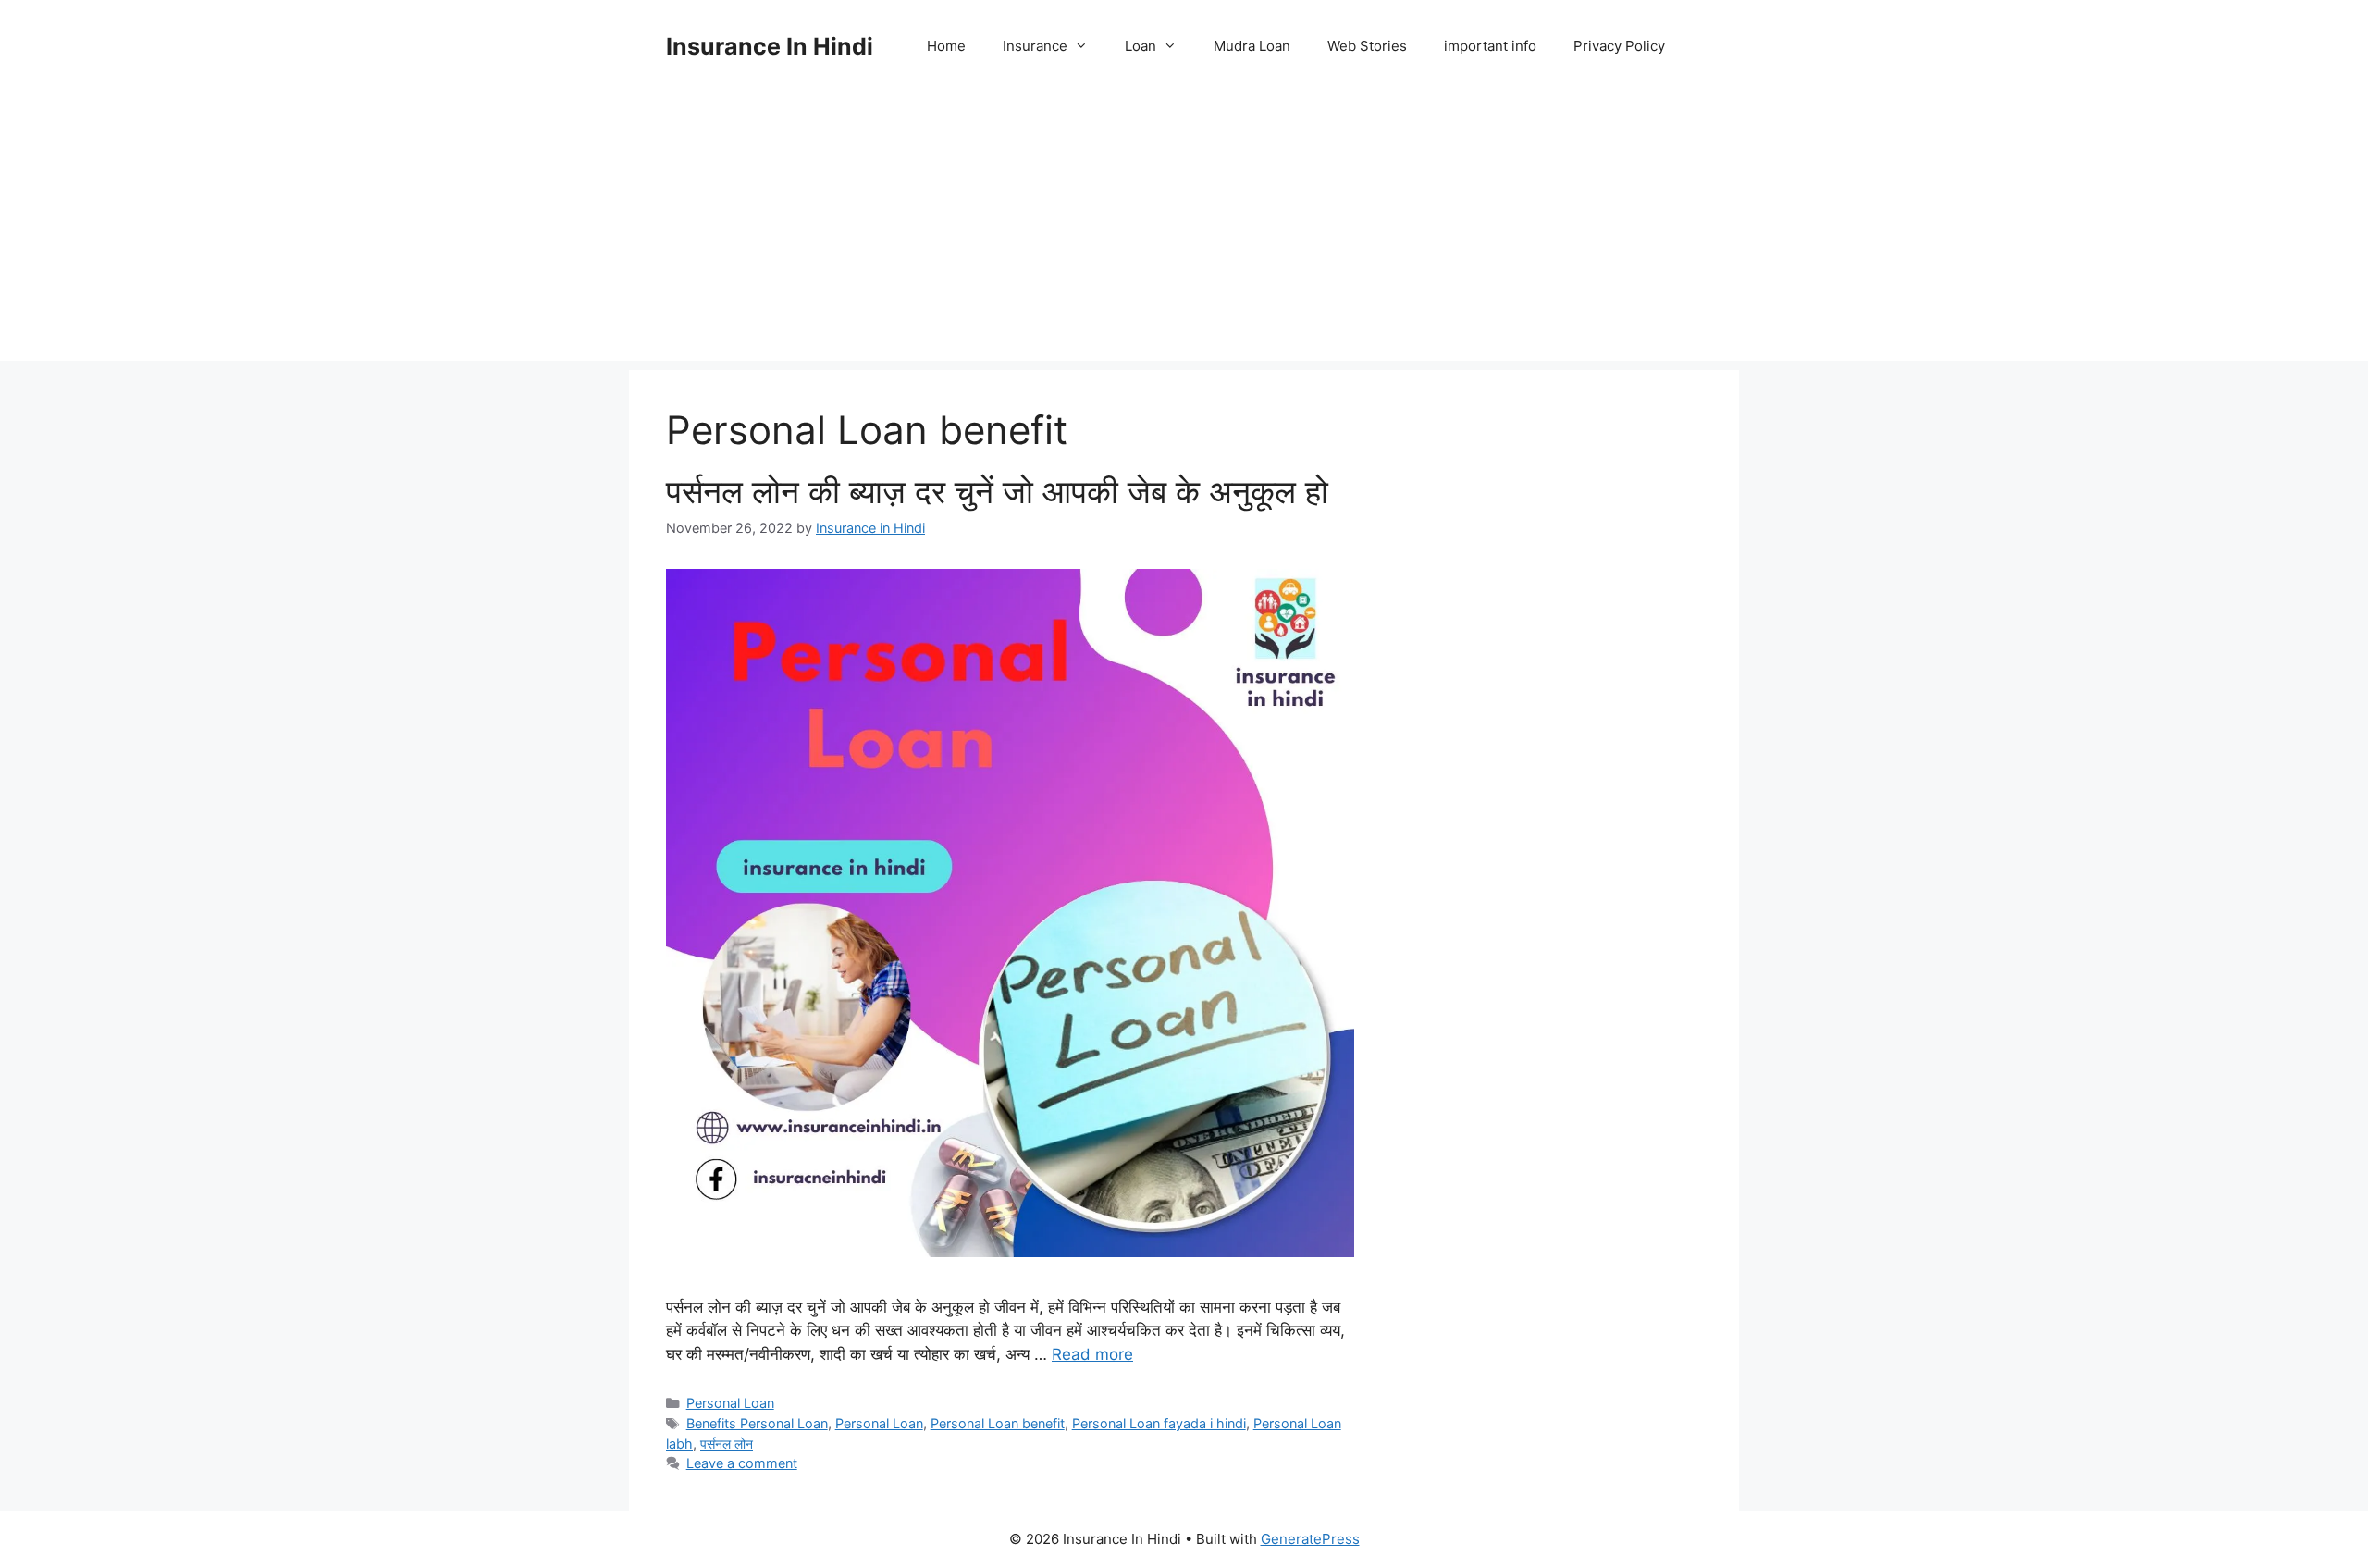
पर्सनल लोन (727, 1444)
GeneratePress (1310, 1539)
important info (1490, 46)
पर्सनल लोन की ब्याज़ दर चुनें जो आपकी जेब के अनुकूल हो (997, 491)
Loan (1141, 46)
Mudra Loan (1252, 46)
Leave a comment (742, 1463)
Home (946, 46)
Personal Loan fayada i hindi (1159, 1423)
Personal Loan (730, 1403)
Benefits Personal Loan (757, 1423)
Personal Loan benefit (998, 1423)
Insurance (1035, 46)
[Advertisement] (1184, 231)
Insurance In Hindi (770, 46)
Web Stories (1367, 46)
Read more (1092, 1354)
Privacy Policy (1619, 46)
